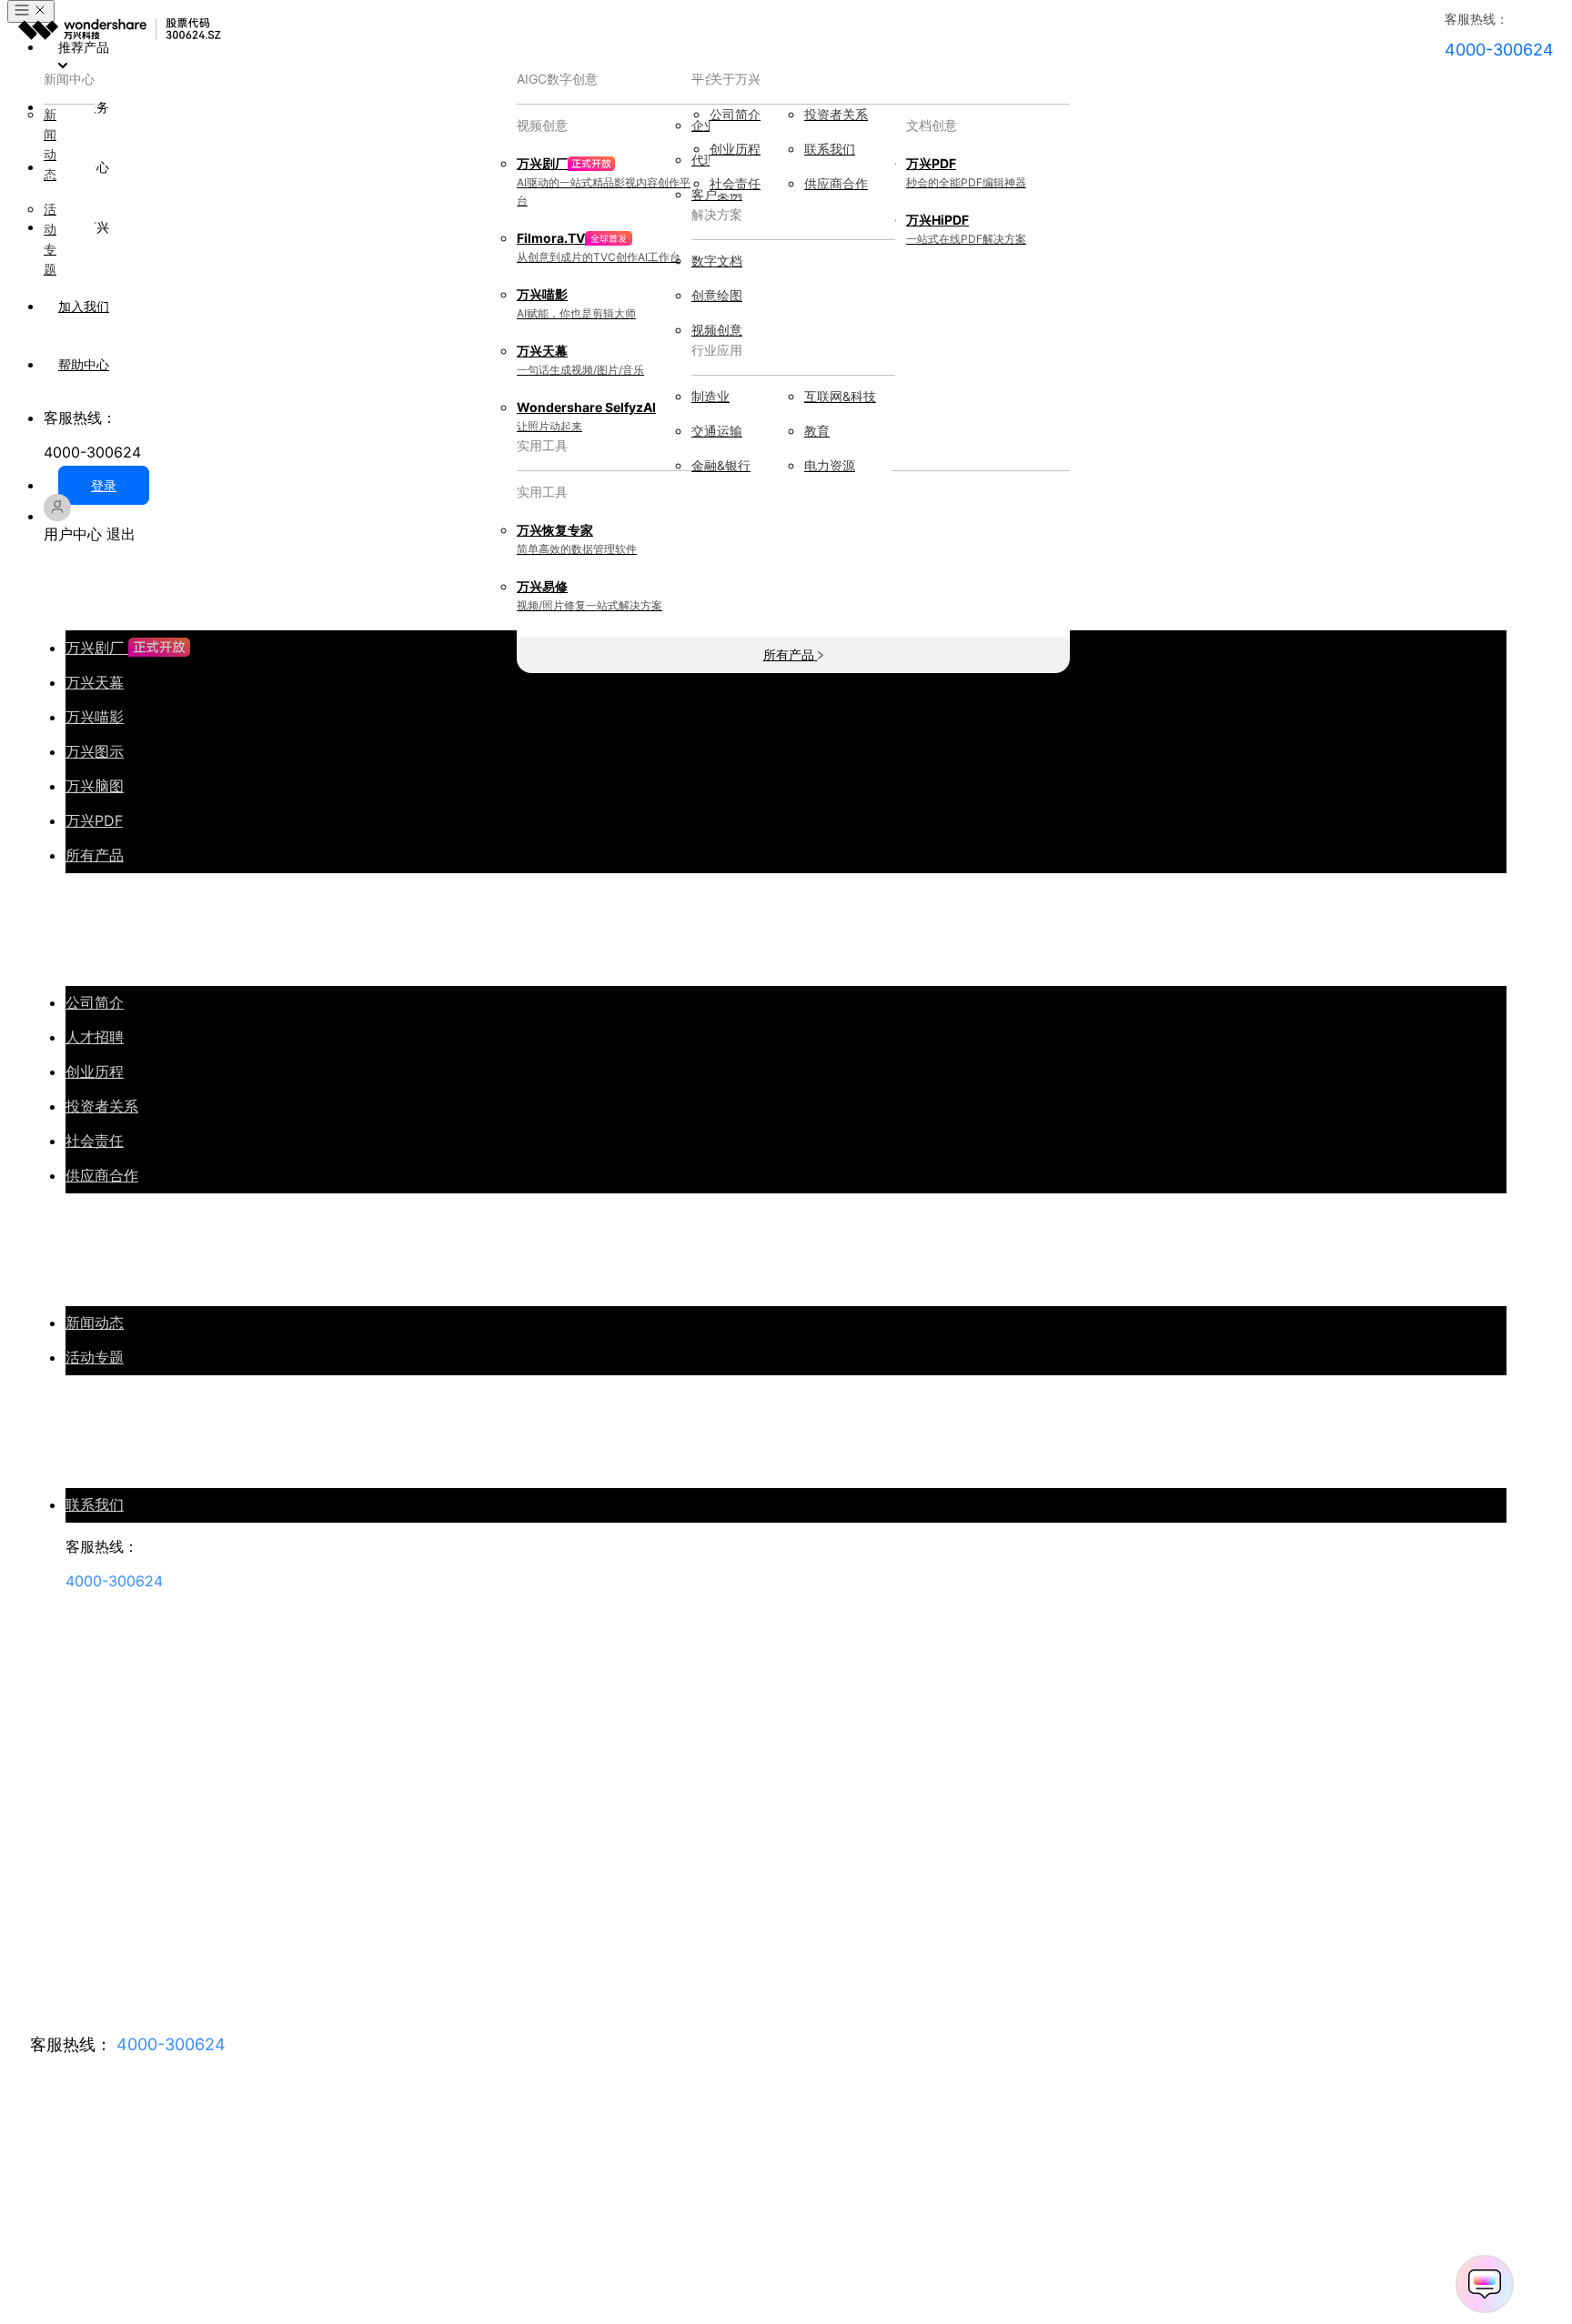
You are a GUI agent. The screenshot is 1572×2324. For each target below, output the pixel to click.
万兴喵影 (95, 717)
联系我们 (95, 1504)
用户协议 (318, 2242)
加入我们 (84, 306)
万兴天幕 (95, 682)
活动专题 (95, 1357)
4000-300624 (171, 2044)
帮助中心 (84, 364)
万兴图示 (95, 751)
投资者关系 (102, 1106)
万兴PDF (94, 820)
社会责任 (95, 1141)
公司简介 (95, 1002)
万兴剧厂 (97, 648)
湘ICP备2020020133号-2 (73, 2242)
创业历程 (95, 1071)
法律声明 (184, 2242)
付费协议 (386, 2242)
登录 (104, 485)
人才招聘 (95, 1037)
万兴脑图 (95, 786)
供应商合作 (102, 1175)
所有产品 (95, 855)
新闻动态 (95, 1323)
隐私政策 (251, 2242)
